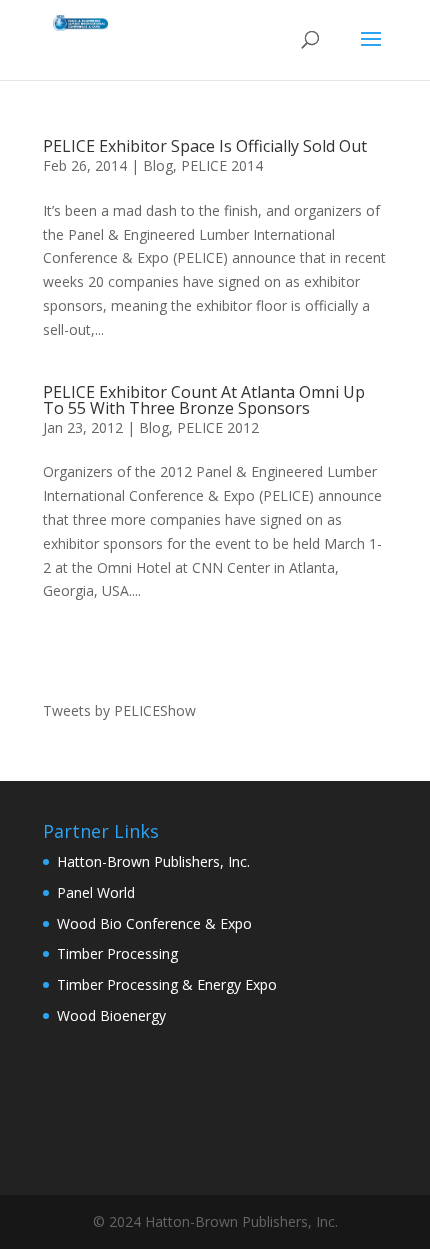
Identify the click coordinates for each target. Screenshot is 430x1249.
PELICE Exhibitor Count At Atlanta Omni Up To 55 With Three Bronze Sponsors (204, 400)
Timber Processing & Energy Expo (167, 984)
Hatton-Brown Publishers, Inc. (153, 861)
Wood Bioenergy (111, 1015)
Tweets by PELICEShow (119, 710)
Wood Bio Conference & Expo (154, 923)
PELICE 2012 (218, 427)
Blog (158, 165)
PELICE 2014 (222, 165)
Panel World (96, 892)
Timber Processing (117, 953)
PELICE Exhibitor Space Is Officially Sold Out (205, 146)
